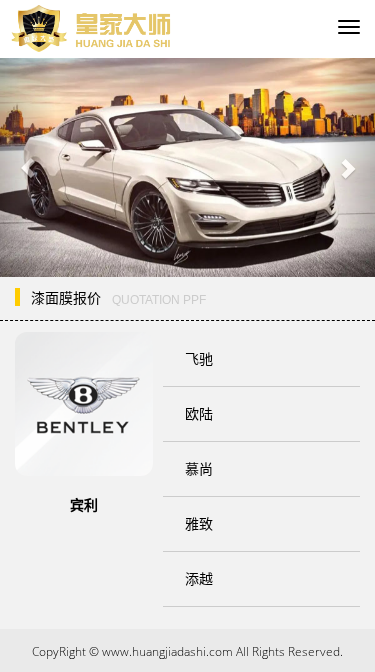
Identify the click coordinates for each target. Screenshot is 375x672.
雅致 (199, 524)
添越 (199, 579)
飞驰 (199, 359)
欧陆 (199, 414)
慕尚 (199, 469)
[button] (28, 167)
